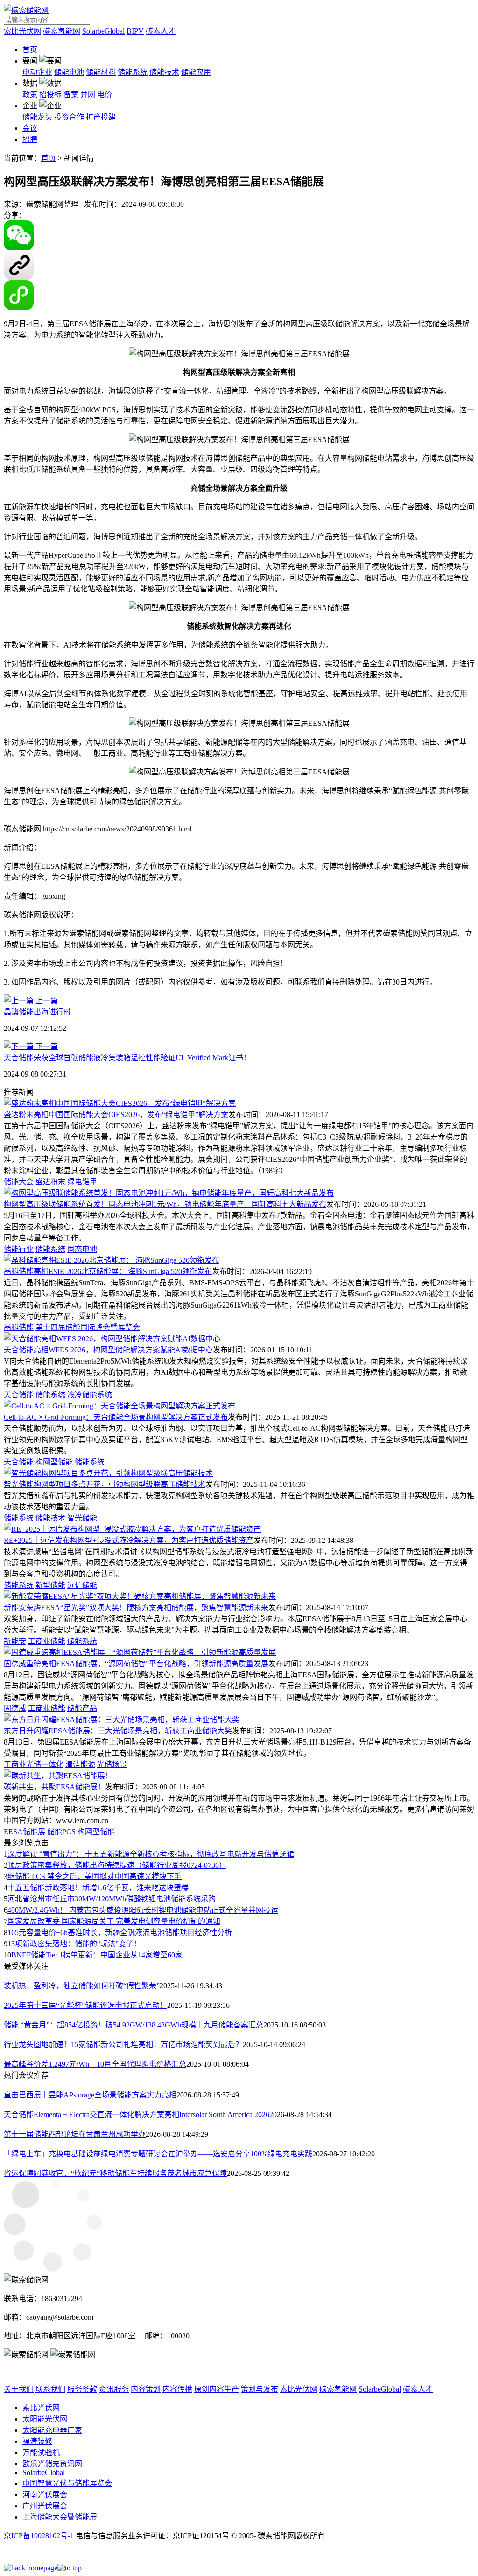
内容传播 (177, 2389)
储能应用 (196, 72)
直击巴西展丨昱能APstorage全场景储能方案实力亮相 (90, 2095)
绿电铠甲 (82, 1182)
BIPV (135, 31)
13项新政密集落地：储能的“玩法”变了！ (74, 1944)
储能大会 (19, 1182)
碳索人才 (161, 31)
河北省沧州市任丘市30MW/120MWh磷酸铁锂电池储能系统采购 (112, 1899)
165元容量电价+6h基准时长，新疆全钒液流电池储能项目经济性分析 (120, 1932)
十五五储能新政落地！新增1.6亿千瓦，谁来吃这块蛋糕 (98, 1888)
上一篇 (46, 1001)
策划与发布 (260, 2389)
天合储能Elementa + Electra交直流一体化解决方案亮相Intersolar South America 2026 (137, 2115)
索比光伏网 (22, 31)
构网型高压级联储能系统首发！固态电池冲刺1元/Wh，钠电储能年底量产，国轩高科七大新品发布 (165, 1204)
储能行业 (19, 1249)
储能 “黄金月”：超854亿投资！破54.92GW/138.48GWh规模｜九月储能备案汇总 (134, 2025)
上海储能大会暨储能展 (60, 2517)
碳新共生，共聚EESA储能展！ (54, 1787)
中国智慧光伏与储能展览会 (67, 2483)
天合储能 (19, 1395)
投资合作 (69, 117)
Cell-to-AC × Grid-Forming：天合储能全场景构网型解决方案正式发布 (116, 1417)
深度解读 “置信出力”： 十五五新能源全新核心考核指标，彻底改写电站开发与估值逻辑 (151, 1854)
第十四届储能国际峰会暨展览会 (88, 1327)
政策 (30, 95)
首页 (30, 50)
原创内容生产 (217, 2389)
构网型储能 (54, 1462)
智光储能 (82, 1518)
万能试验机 (41, 2453)
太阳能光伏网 (45, 2419)
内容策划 (146, 2389)
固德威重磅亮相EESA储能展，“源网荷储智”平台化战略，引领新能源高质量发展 (136, 1664)
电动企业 (37, 72)
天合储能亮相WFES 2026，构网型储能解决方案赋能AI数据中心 (108, 1350)
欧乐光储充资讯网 (52, 2464)
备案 (71, 95)
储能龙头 (37, 117)
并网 (88, 95)
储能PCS (61, 1832)
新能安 (15, 1641)
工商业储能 (47, 1641)
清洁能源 (80, 1764)
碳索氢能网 (62, 31)
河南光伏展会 (45, 2495)
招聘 (30, 139)
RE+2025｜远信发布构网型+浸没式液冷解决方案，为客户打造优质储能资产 (129, 1540)
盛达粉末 (50, 1182)
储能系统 (133, 72)
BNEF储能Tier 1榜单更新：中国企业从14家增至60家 (97, 1955)
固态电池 (82, 1249)
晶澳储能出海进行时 (37, 1012)
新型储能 (50, 1585)
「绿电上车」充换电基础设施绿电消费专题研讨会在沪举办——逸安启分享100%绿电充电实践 (158, 2154)
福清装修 (37, 2441)
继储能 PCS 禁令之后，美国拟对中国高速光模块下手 (95, 1876)
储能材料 (101, 72)
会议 (30, 128)
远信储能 (82, 1585)
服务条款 (82, 2389)
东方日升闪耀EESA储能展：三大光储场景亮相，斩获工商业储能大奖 (118, 1731)
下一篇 (46, 1046)
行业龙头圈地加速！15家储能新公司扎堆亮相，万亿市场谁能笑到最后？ (123, 2045)
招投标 (50, 95)
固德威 (15, 1708)
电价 (105, 95)
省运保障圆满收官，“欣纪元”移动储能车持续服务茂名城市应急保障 (115, 2173)
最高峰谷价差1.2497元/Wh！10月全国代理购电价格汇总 (95, 2064)
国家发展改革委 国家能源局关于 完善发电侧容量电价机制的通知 (114, 1921)
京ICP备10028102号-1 (39, 2536)
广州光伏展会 (45, 2506)
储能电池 (69, 72)
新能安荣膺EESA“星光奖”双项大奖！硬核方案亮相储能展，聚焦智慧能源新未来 (136, 1608)
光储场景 (112, 1764)
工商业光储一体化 (34, 1764)
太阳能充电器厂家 (52, 2430)
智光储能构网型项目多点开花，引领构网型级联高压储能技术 (105, 1484)
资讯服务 (114, 2389)
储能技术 (164, 72)
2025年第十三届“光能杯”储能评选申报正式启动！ (85, 2005)
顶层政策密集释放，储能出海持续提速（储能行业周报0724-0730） (117, 1865)
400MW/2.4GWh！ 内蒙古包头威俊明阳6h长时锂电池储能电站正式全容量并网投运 (143, 1910)
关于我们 (19, 2389)
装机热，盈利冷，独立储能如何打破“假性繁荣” (82, 1986)
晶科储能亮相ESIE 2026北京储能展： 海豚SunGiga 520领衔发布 (108, 1271)
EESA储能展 (25, 1832)
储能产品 (82, 1708)
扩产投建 (101, 117)
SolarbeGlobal (103, 31)
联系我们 (50, 2389)
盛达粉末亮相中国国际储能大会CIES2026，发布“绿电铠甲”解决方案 (116, 1115)
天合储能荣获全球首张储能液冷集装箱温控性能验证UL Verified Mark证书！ (127, 1058)
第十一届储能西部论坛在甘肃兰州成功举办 (75, 2134)
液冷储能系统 (90, 1395)
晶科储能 (19, 1327)
